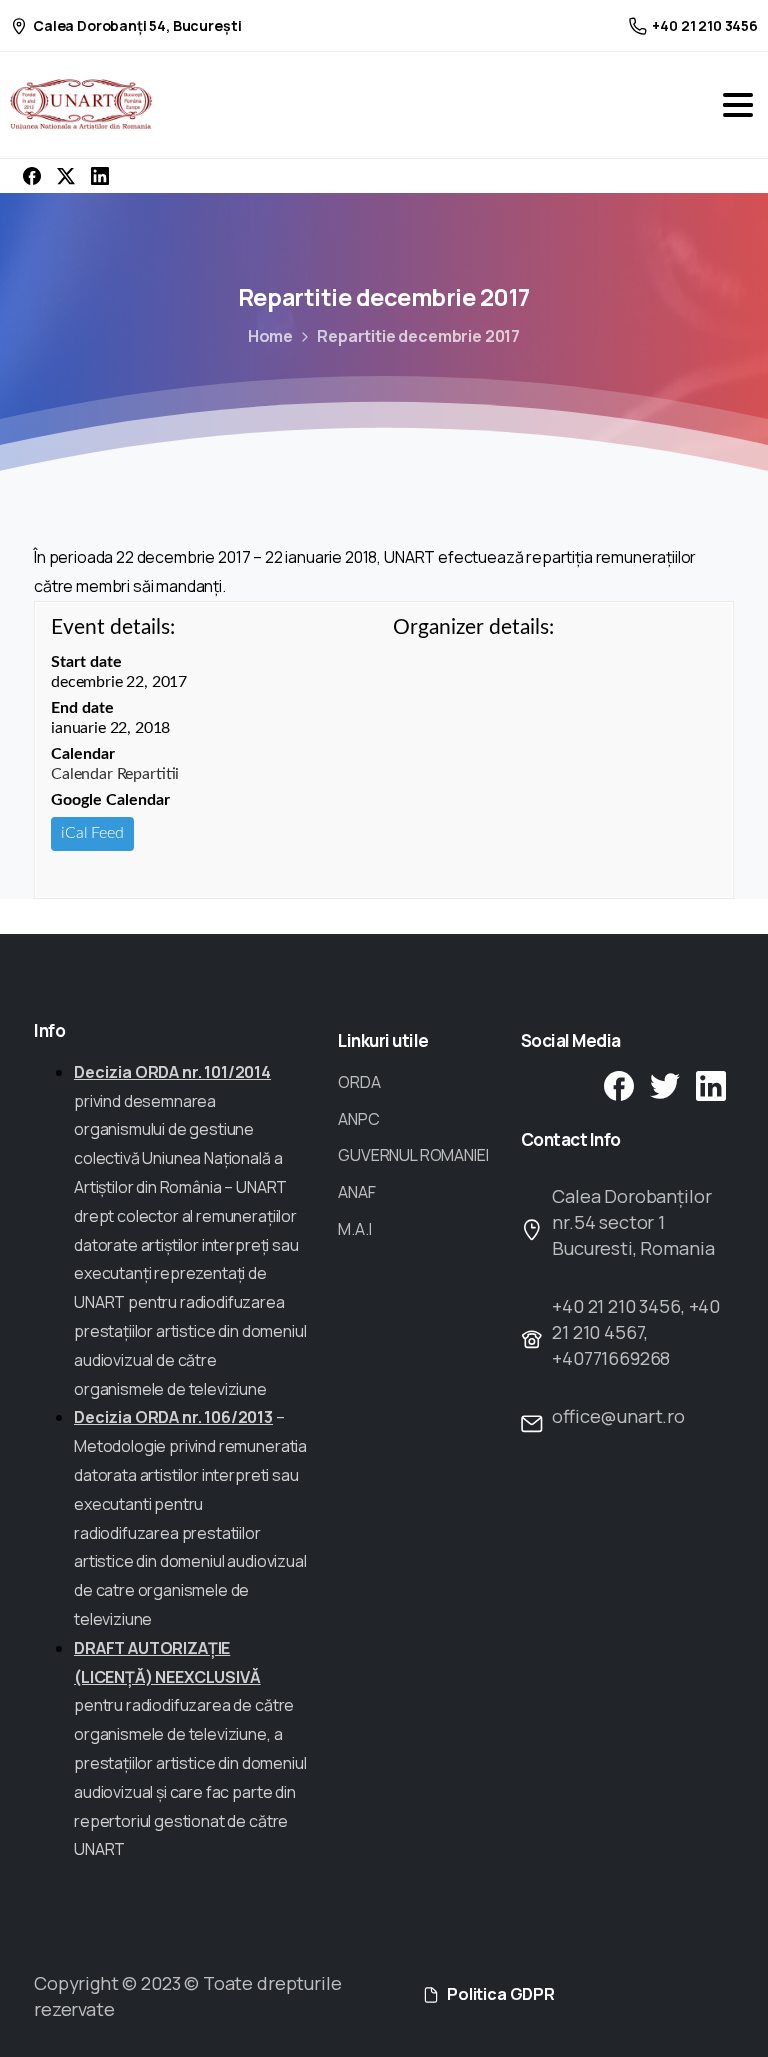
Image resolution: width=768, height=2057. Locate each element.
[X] (66, 176)
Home (270, 336)
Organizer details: (473, 627)
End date (82, 708)
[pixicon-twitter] (665, 1084)
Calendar (83, 754)
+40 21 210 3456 (705, 25)
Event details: (113, 627)
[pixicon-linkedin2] (711, 1084)
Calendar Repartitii (115, 774)
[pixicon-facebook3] (619, 1084)
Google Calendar (110, 800)
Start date (86, 662)
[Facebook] (32, 176)
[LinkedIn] (100, 176)
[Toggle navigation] (738, 105)
